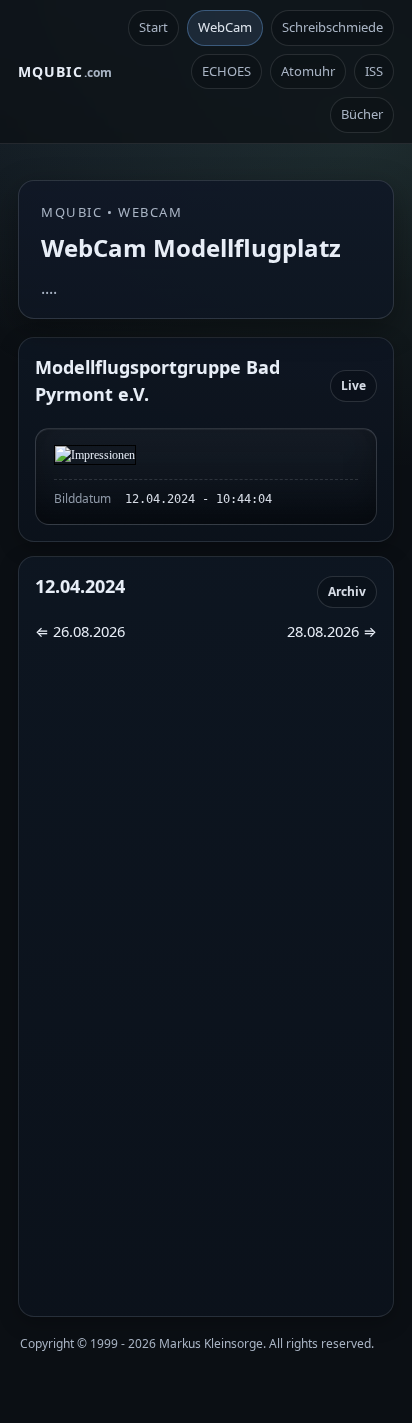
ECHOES (226, 71)
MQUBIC (65, 71)
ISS (374, 71)
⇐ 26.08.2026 (80, 631)
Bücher (362, 114)
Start (153, 27)
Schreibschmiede (332, 27)
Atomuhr (308, 71)
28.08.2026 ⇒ (332, 631)
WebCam (225, 27)
